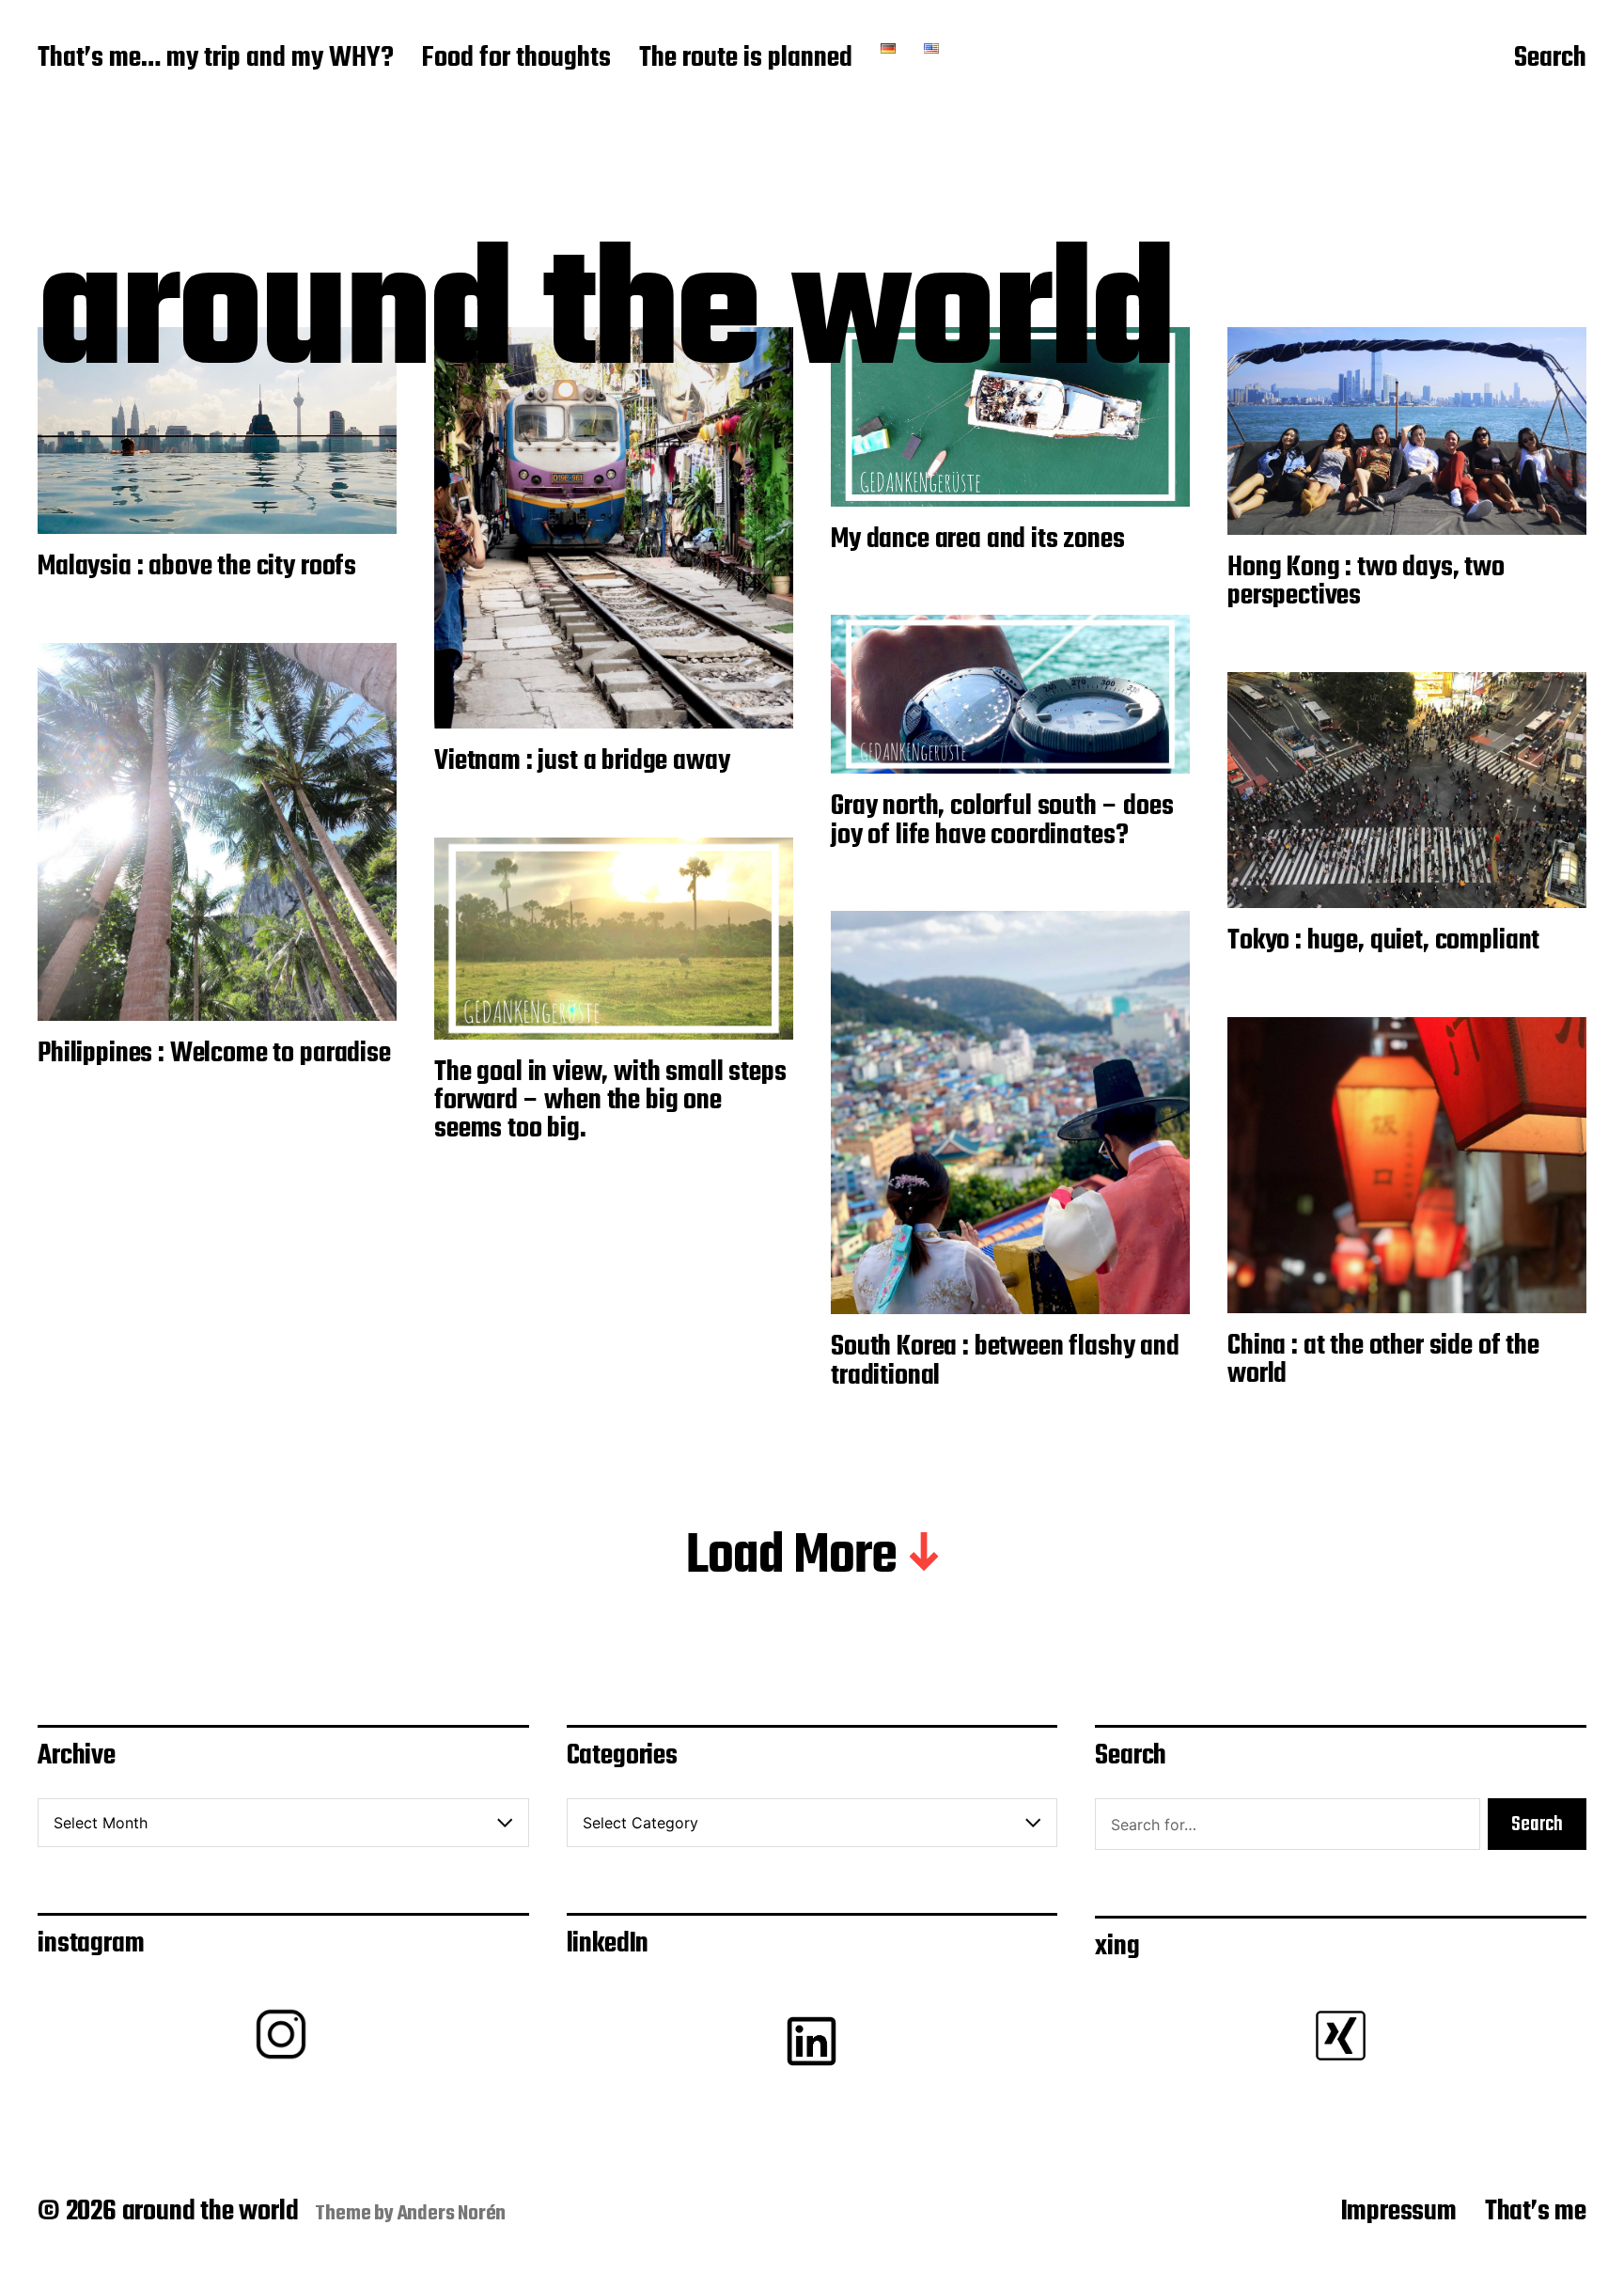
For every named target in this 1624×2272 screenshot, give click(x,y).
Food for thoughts (516, 59)
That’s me (1536, 2212)
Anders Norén (452, 2214)
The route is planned (746, 59)
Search (1550, 59)
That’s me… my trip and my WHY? (216, 59)
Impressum (1399, 2212)
